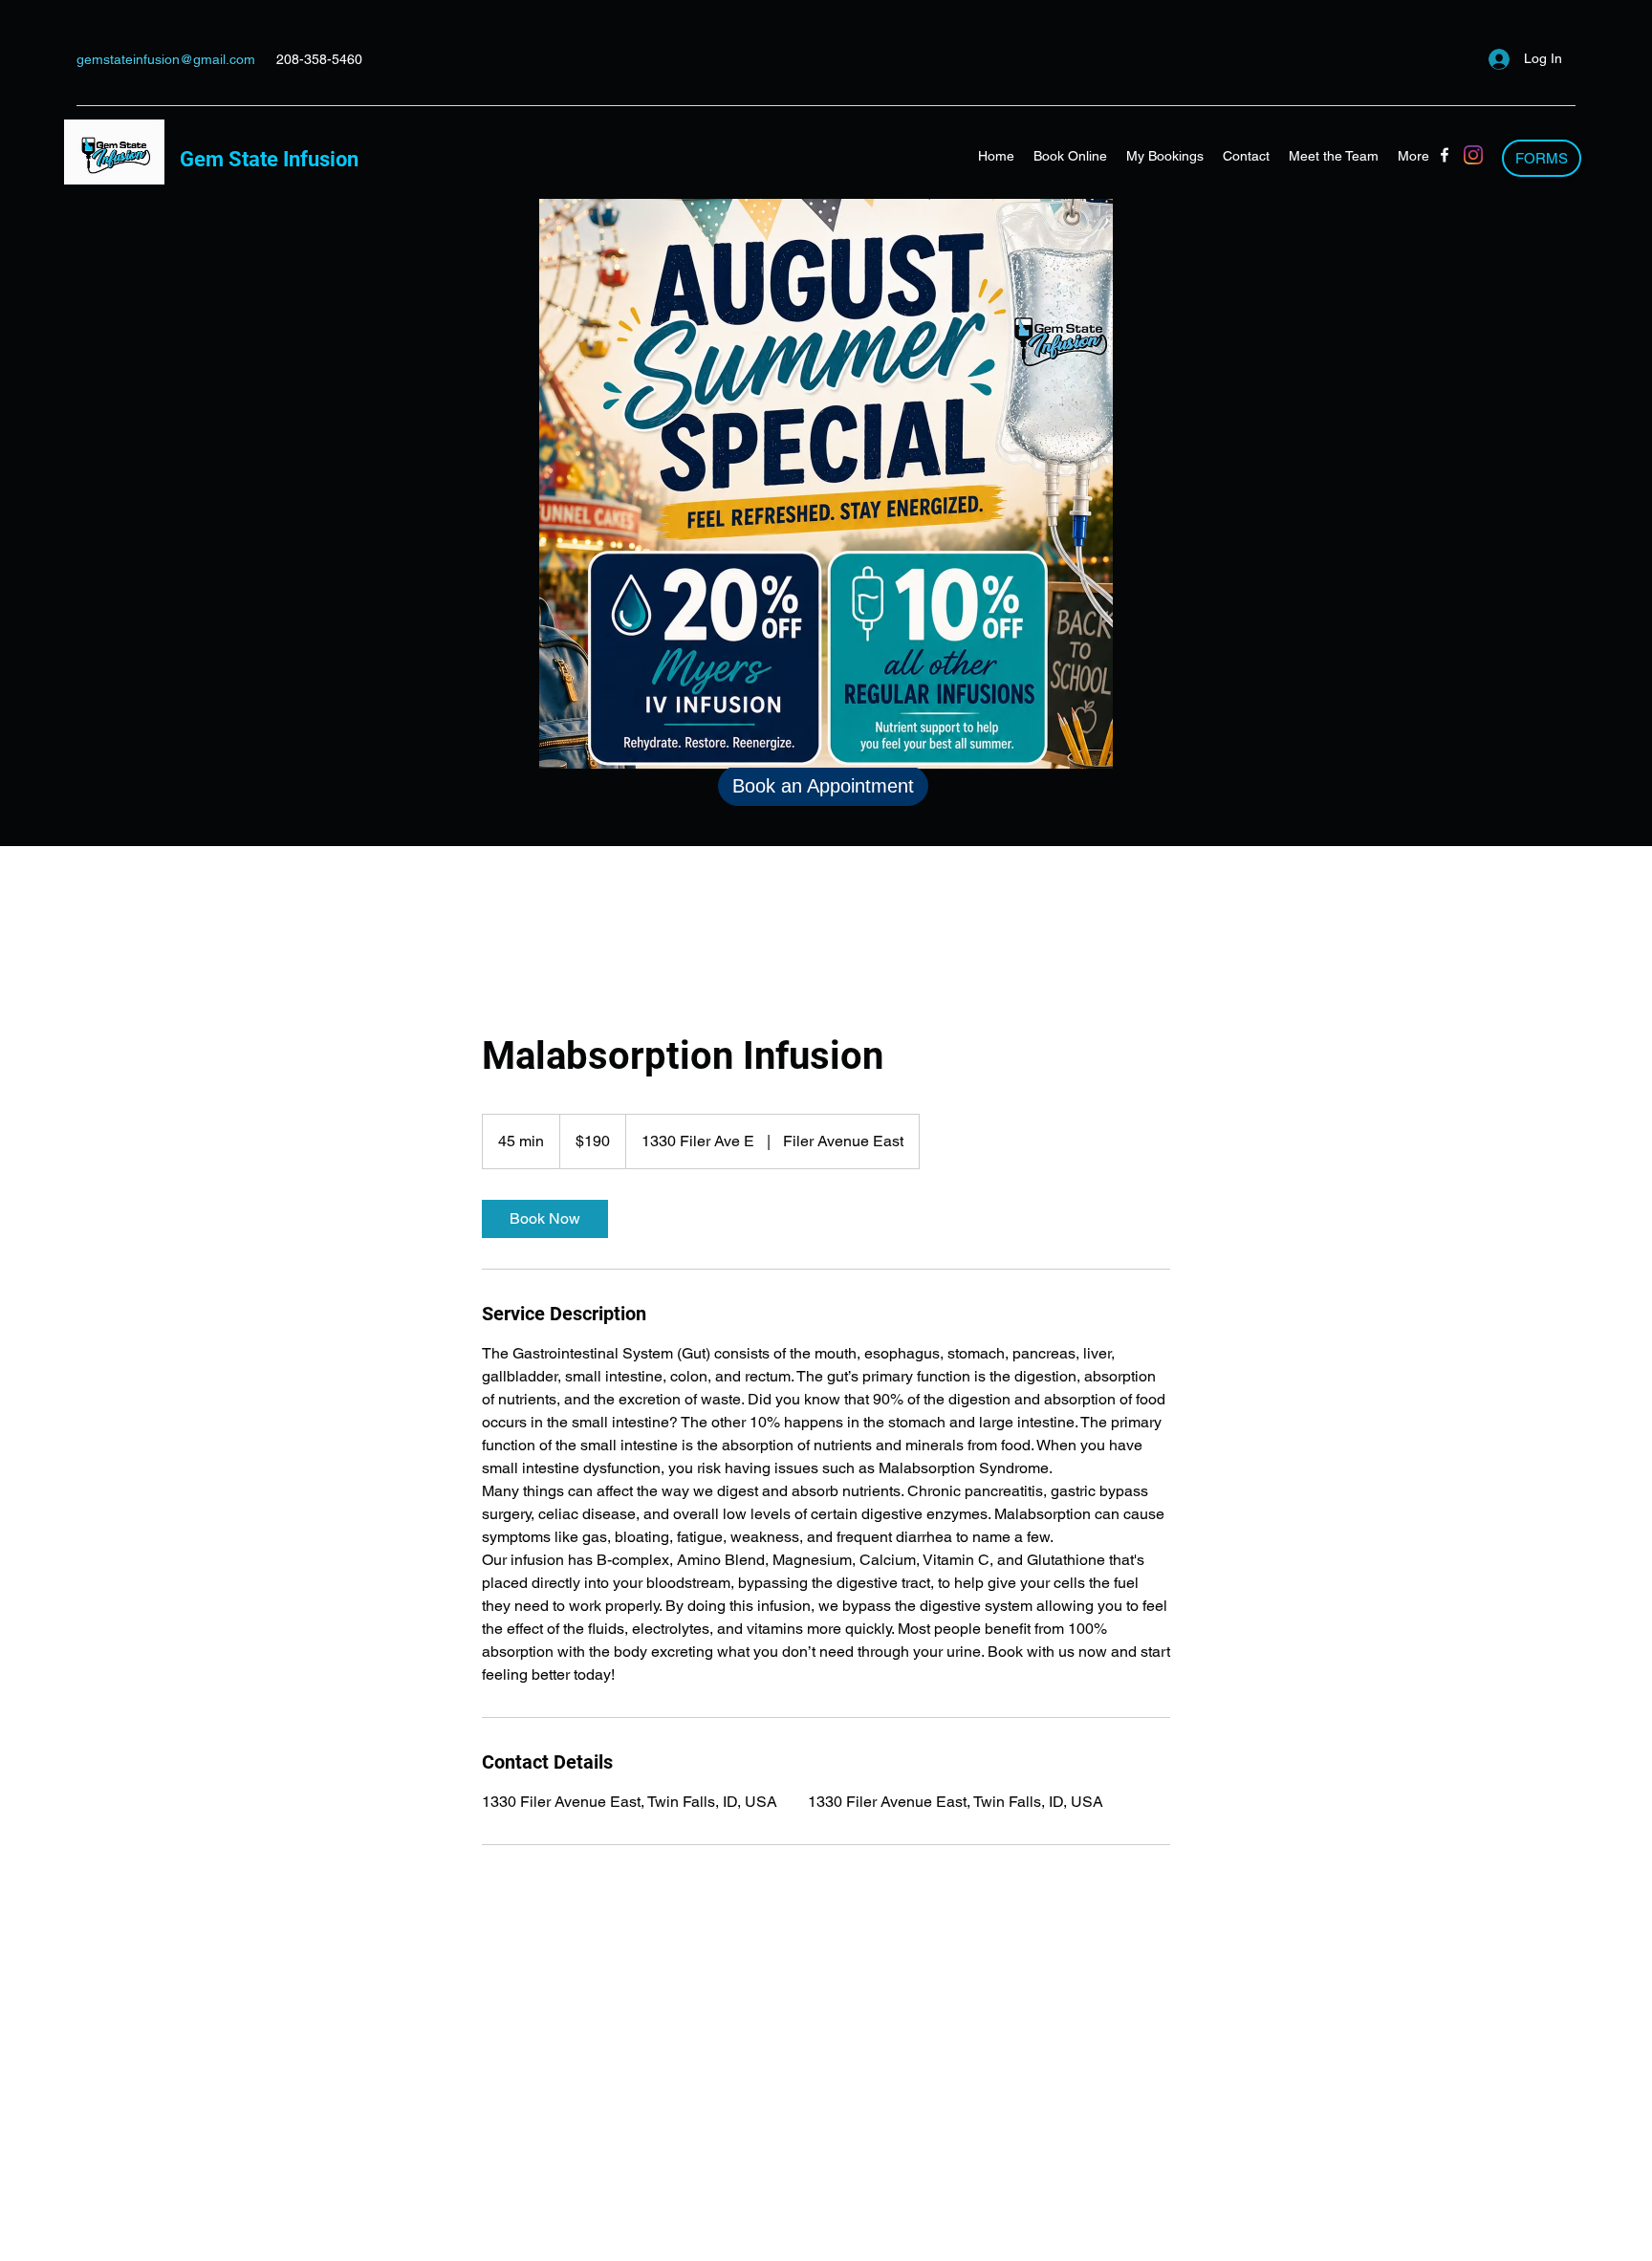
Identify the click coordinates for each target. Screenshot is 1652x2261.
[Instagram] (1473, 155)
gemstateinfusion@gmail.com (166, 59)
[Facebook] (1445, 155)
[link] (545, 1219)
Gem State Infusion (269, 159)
